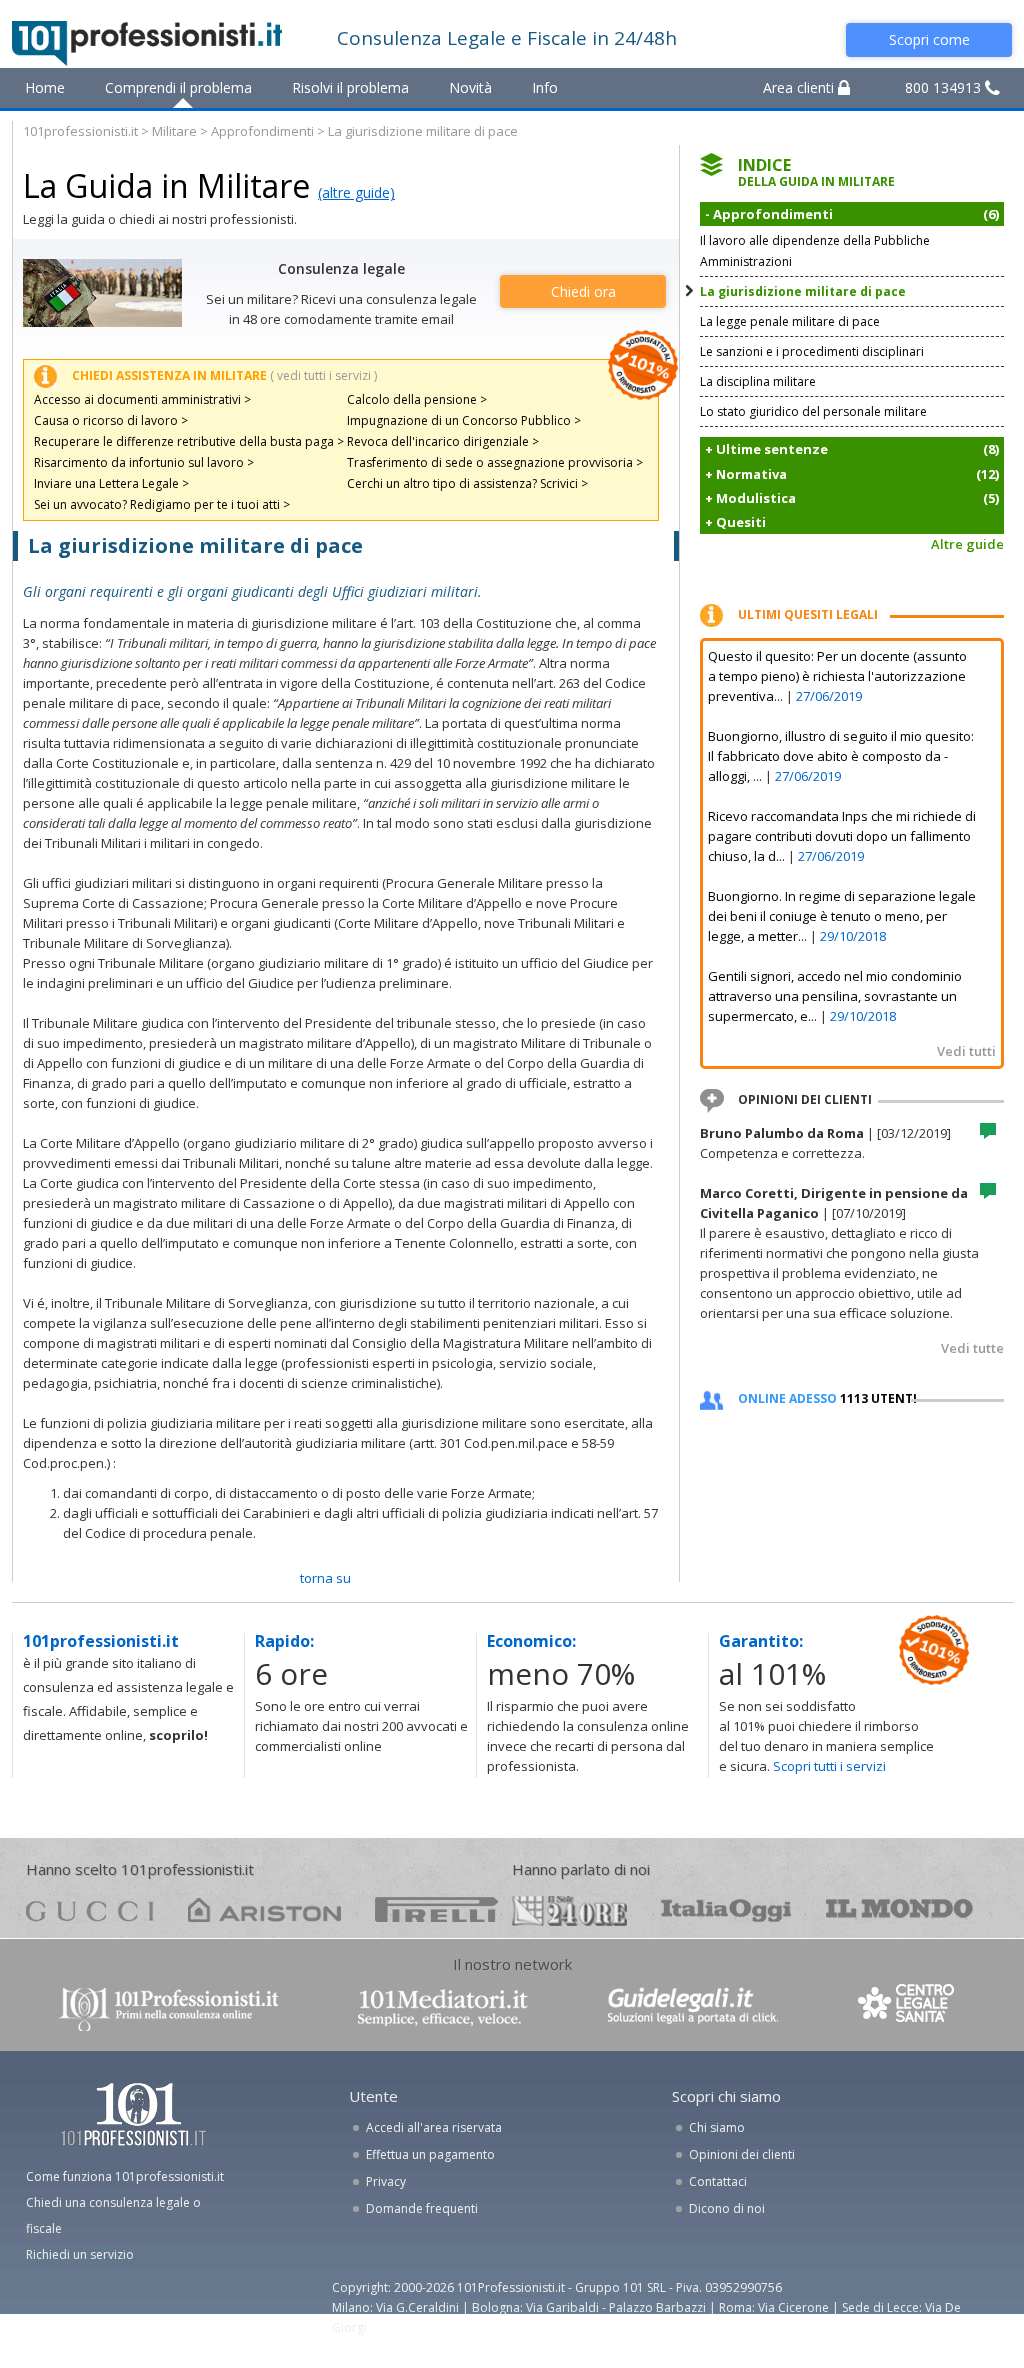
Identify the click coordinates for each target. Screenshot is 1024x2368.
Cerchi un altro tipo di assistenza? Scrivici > (467, 483)
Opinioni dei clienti (742, 2154)
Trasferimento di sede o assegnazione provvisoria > (495, 462)
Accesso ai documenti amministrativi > (142, 399)
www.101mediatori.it (443, 2007)
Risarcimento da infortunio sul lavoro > (144, 462)
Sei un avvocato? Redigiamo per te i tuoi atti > (162, 504)
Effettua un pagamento (430, 2154)
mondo (899, 1909)
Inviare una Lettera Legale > (111, 483)
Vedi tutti (966, 1051)
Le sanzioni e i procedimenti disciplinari (812, 351)
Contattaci (718, 2181)
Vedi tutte (972, 1348)
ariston (264, 1909)
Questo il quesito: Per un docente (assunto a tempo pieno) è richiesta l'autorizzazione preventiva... (837, 676)
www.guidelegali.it (693, 2007)
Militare (174, 131)
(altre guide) (356, 192)
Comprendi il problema (178, 87)
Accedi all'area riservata (434, 2127)
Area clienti (800, 87)
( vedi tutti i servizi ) (323, 375)
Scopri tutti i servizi (829, 1766)
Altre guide (967, 544)
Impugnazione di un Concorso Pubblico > (464, 420)
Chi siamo (717, 2127)
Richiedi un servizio (80, 2254)
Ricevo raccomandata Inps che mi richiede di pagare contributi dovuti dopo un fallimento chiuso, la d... (842, 836)
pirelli (436, 1909)
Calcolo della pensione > (417, 399)
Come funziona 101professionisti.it (125, 2176)
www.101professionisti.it (168, 2007)
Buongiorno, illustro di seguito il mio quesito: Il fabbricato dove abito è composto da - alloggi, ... (841, 756)
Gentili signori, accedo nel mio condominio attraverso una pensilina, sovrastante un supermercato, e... (835, 996)
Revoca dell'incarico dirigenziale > (443, 441)
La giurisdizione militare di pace (803, 291)
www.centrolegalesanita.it (908, 2007)
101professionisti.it (80, 131)
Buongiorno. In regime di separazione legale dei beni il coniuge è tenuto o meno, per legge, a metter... (842, 916)
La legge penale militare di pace (790, 321)
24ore (569, 1911)
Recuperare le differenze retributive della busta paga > (189, 441)
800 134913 (945, 87)
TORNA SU (325, 1578)
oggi (726, 1909)
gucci (90, 1909)
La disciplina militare (758, 381)
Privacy (386, 2181)
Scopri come (929, 39)
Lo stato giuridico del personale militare (813, 411)
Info (545, 87)
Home (45, 87)
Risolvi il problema (350, 87)
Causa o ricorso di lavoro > (111, 420)
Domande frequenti (422, 2208)
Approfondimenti (262, 131)
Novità (470, 87)
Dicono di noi (727, 2208)
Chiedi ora (583, 291)
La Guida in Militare (166, 185)
